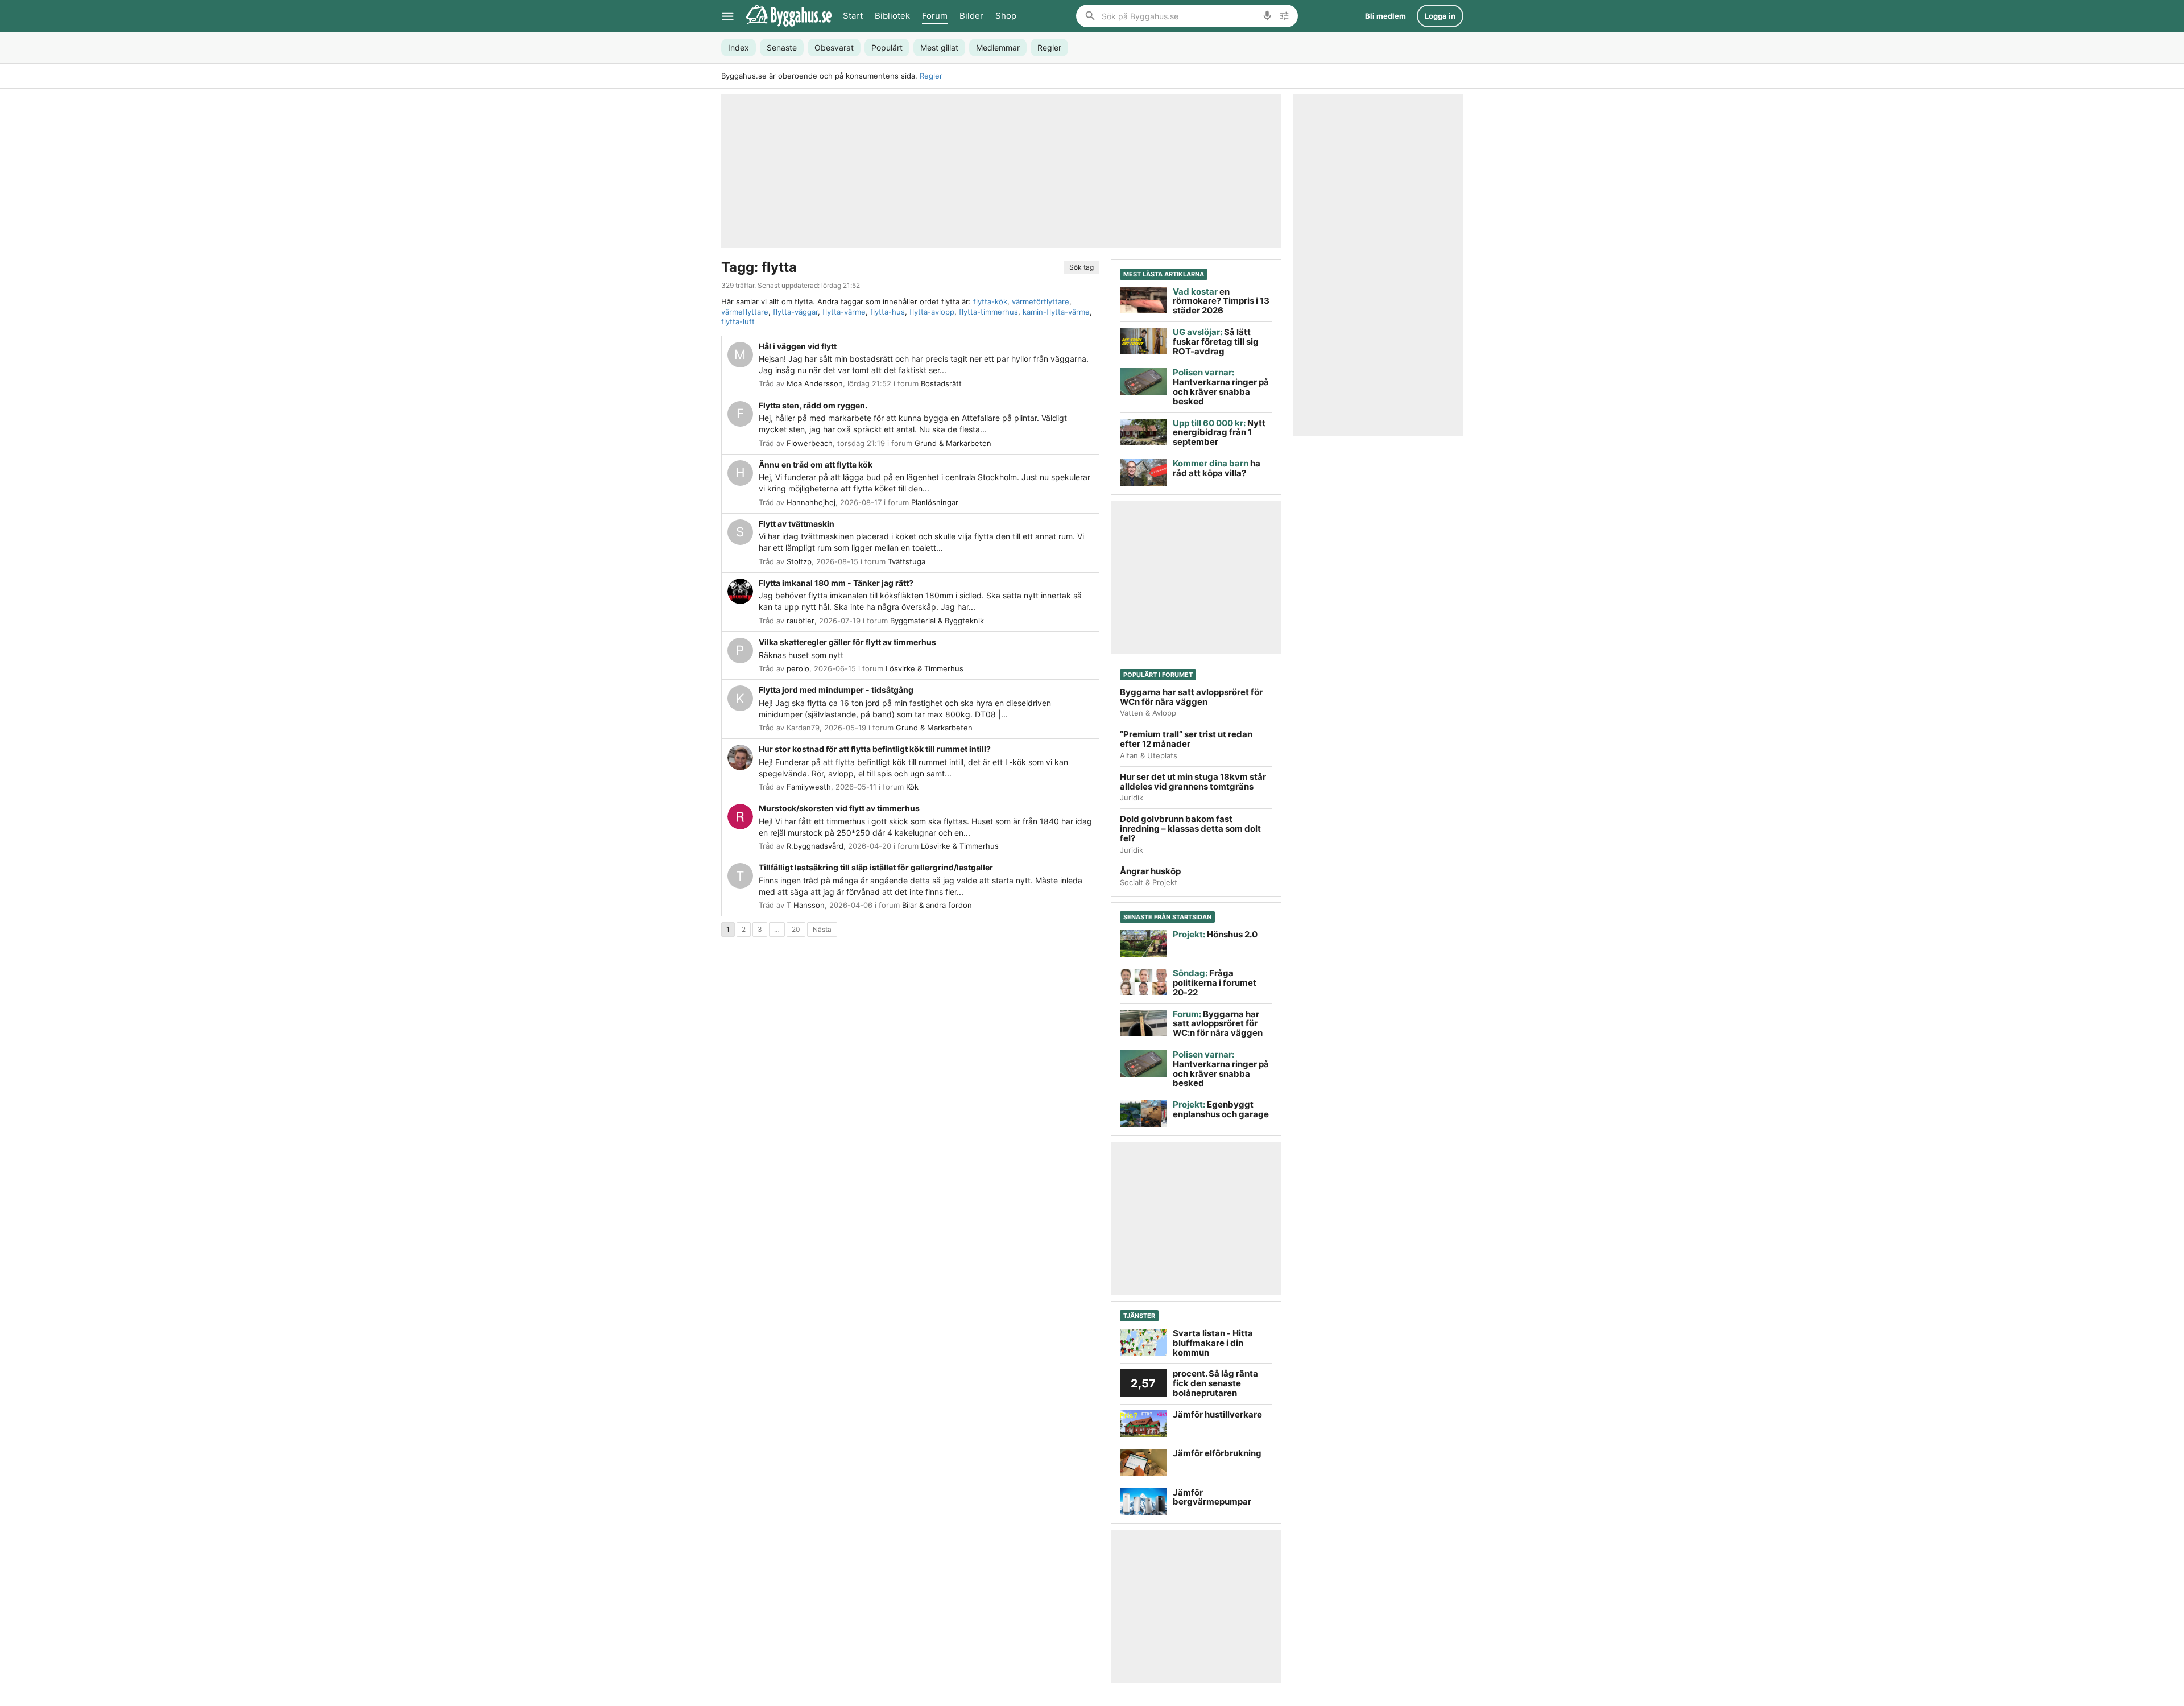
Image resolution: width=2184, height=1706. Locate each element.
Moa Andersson (815, 383)
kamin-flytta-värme (1056, 312)
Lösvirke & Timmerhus (925, 668)
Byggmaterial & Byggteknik (937, 621)
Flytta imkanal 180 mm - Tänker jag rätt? (836, 583)
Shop (1006, 16)
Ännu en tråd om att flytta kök (816, 464)
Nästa (822, 929)
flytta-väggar (795, 312)
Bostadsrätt (941, 383)
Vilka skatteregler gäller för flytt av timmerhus (847, 642)
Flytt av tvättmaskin (797, 524)
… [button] (777, 929)
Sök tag (1081, 267)
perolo (798, 668)
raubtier (801, 621)
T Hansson (806, 905)
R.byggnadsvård (815, 846)
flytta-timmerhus (988, 312)
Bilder (971, 16)
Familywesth (809, 787)
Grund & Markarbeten (953, 443)
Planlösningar (935, 502)
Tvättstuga (907, 561)
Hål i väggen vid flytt (798, 346)
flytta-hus (888, 312)
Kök (912, 787)
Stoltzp (799, 561)
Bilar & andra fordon (937, 905)
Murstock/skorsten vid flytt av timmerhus (839, 808)
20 (796, 929)
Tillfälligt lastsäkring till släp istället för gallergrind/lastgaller (876, 867)
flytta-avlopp (932, 312)
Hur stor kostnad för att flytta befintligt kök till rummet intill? (875, 749)
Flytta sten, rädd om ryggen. (813, 405)
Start (853, 16)
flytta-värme (844, 312)
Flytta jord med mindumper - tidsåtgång (836, 690)
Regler (931, 76)
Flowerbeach (810, 443)
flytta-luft (738, 321)
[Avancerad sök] (1284, 16)
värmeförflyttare (1041, 301)
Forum (935, 16)
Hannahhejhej (811, 502)
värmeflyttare (745, 312)
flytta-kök (990, 301)
